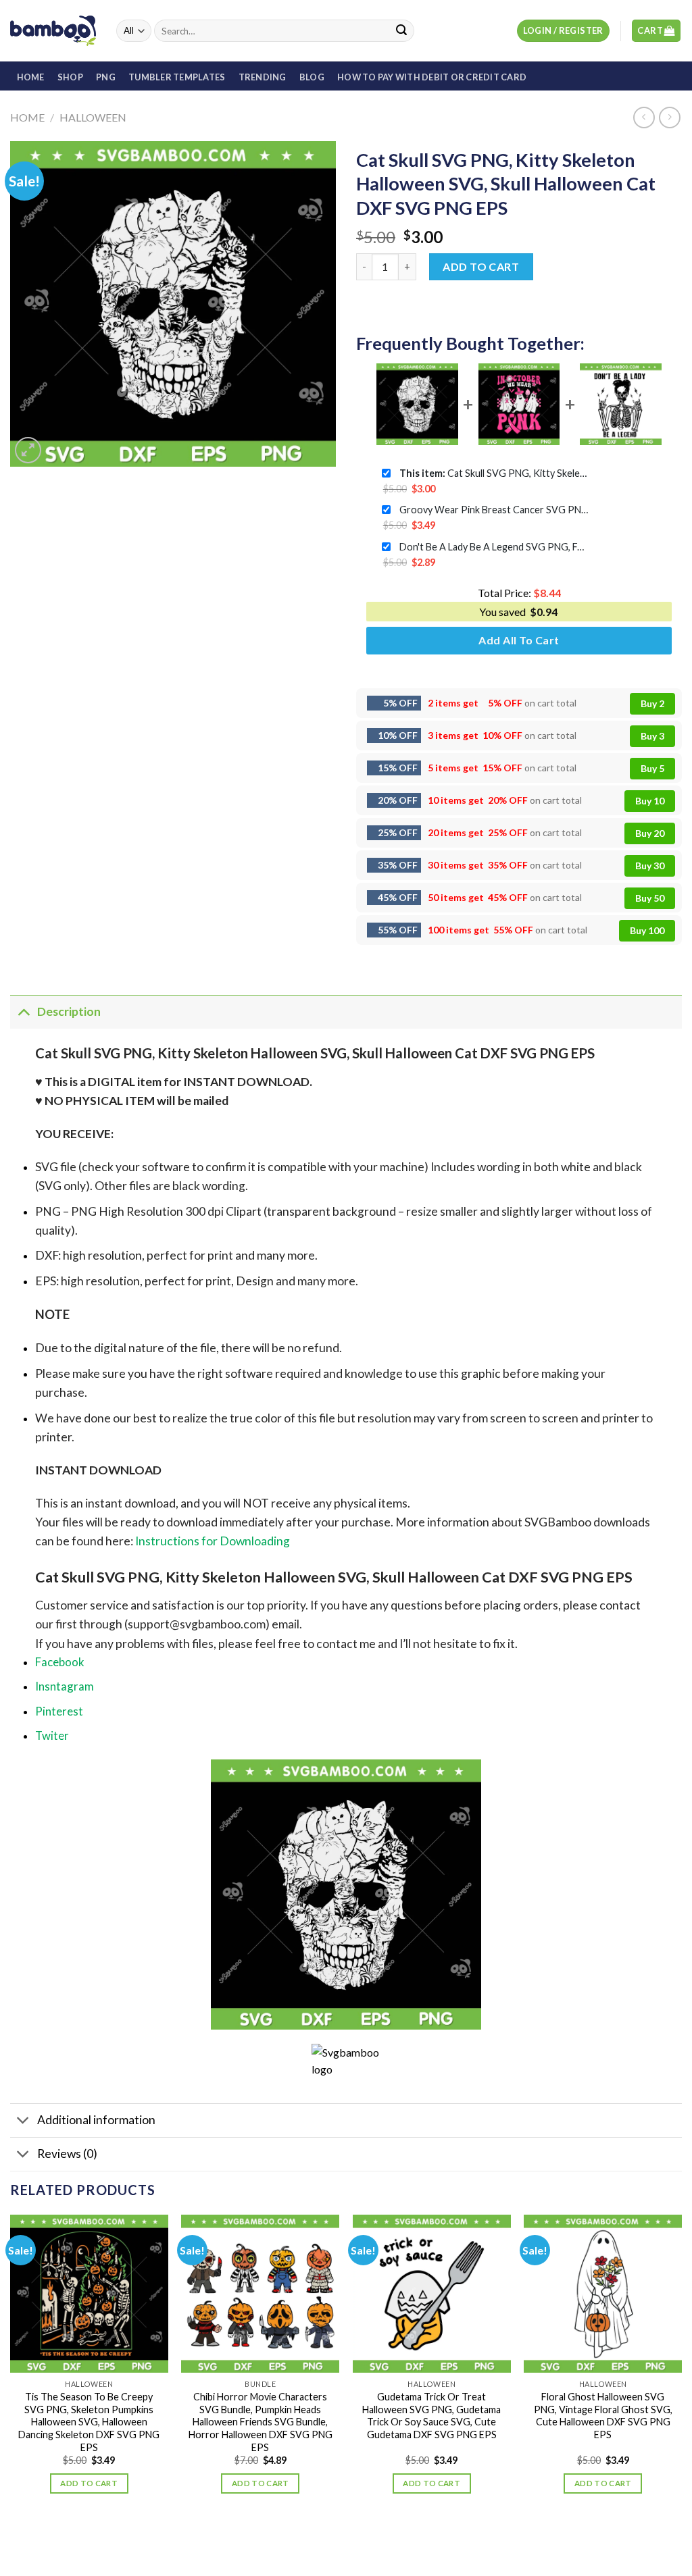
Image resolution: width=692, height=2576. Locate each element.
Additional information (96, 2120)
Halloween (93, 117)
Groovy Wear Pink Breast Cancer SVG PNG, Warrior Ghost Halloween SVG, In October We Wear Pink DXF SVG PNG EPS (494, 510)
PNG (106, 77)
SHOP (70, 77)
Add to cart (481, 266)
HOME (31, 77)
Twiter (52, 1735)
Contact (375, 2538)
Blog (312, 77)
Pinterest (59, 1711)
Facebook (60, 1662)
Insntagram (65, 1686)
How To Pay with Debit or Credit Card (432, 77)
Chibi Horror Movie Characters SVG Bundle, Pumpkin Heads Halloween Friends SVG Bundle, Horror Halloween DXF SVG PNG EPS (261, 2422)
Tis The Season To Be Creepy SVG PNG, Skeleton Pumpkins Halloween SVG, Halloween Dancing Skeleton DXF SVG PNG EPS (89, 2422)
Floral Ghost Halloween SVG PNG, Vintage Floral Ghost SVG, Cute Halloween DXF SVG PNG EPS (603, 2416)
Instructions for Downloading (213, 1541)
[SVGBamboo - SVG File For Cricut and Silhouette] (53, 30)
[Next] (681, 2366)
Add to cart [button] (89, 2483)
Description (69, 1011)
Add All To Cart (519, 640)
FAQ (414, 2538)
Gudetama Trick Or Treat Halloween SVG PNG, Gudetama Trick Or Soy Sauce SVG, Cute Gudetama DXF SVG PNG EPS (431, 2416)
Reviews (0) (67, 2154)
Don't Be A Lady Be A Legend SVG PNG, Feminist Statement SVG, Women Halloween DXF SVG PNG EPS (494, 547)
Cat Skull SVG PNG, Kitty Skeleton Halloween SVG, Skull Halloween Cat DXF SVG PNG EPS (494, 473)
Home (27, 117)
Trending (263, 77)
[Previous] (11, 2366)
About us (291, 2538)
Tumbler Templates (177, 77)
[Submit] (401, 31)
